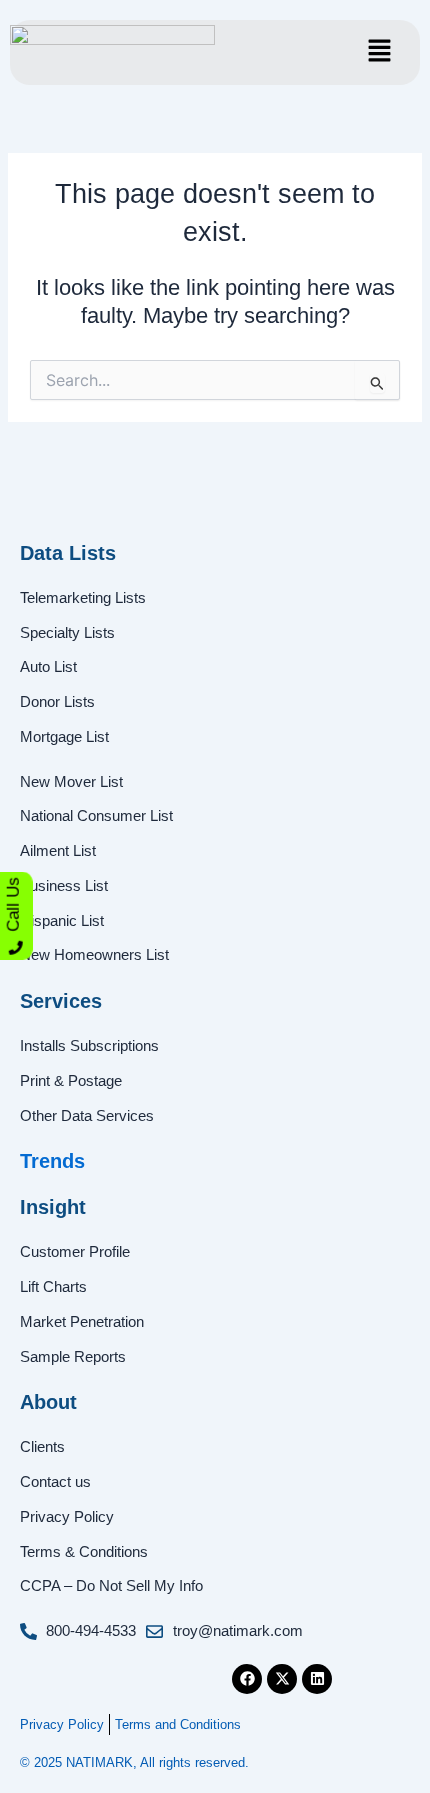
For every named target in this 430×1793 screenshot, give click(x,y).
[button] (379, 52)
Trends (52, 1161)
